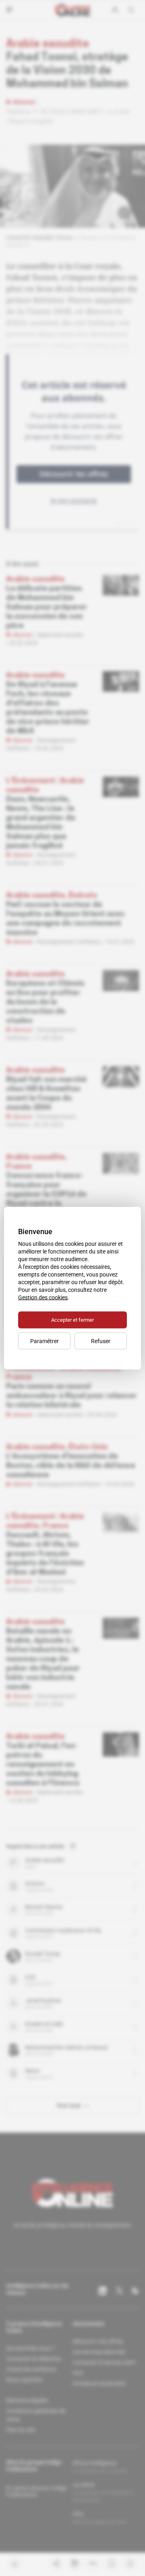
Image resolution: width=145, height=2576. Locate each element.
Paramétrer (45, 1341)
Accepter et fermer (72, 1319)
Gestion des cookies (43, 1297)
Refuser (101, 1341)
